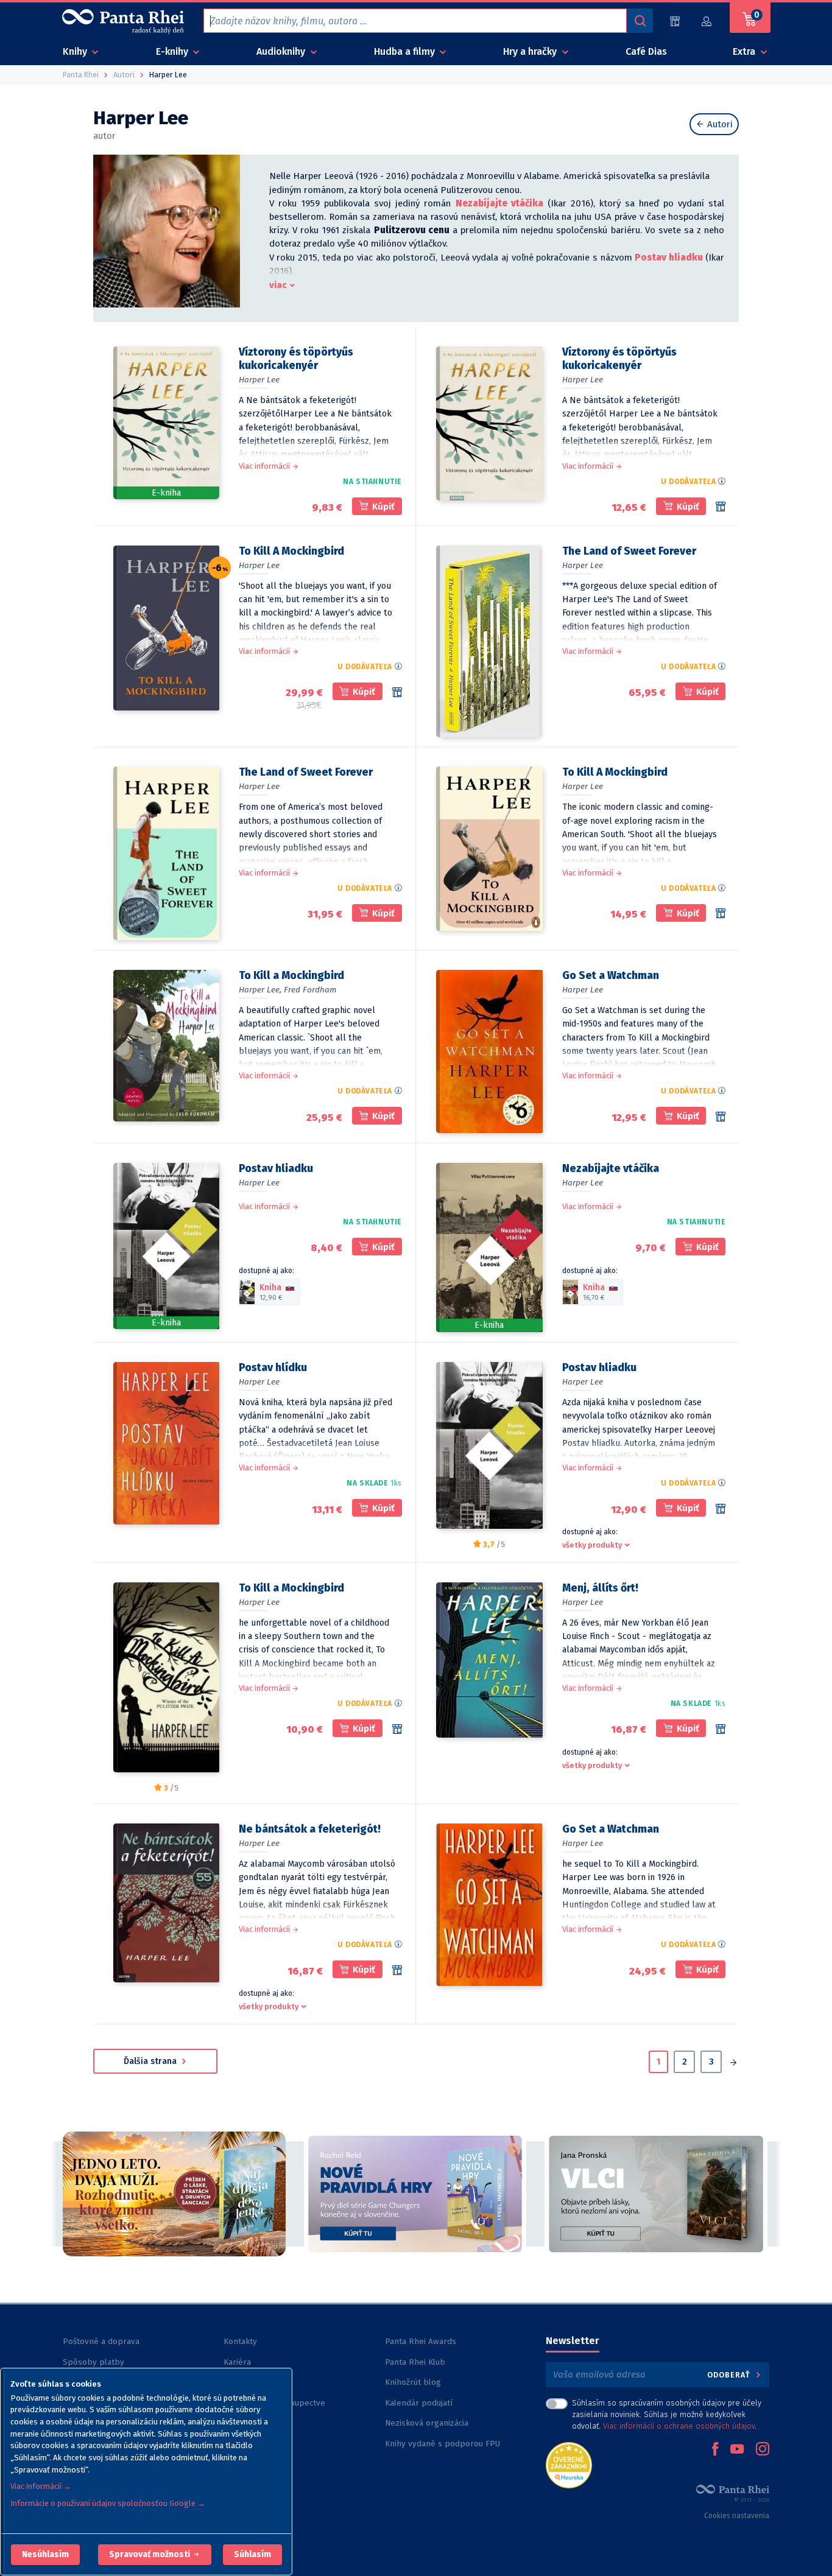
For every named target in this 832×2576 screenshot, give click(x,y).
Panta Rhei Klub (415, 2362)
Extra (745, 51)
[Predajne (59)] (675, 21)
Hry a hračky (531, 51)
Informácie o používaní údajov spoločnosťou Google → (108, 2503)
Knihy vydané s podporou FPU (442, 2444)
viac (278, 285)
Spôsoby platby (93, 2362)
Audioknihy (282, 51)
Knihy (76, 51)
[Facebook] (715, 2450)
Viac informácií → (41, 2486)
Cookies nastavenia (737, 2516)
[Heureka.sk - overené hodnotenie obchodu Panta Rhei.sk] (569, 2464)
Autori (719, 124)
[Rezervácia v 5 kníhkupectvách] (721, 507)
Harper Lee (259, 380)
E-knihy (173, 51)
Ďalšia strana (151, 2061)
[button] (45, 2555)
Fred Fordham (310, 990)
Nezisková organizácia (427, 2423)
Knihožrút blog (413, 2382)
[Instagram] (763, 2450)
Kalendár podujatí (419, 2403)
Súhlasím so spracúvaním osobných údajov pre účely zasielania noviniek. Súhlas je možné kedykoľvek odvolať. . (667, 2414)
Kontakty (240, 2341)
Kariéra (237, 2362)
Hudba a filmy (406, 51)
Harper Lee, (260, 990)
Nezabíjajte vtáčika (499, 203)
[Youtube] (737, 2450)
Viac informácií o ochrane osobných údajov (679, 2426)
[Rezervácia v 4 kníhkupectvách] (397, 692)
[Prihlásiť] (707, 21)
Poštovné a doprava (101, 2341)
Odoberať (730, 2375)
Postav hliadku (669, 258)
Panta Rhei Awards (421, 2341)
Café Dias (646, 51)
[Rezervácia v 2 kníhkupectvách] (721, 913)
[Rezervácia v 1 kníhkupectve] (721, 1117)
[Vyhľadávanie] (640, 21)
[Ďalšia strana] (733, 2063)
